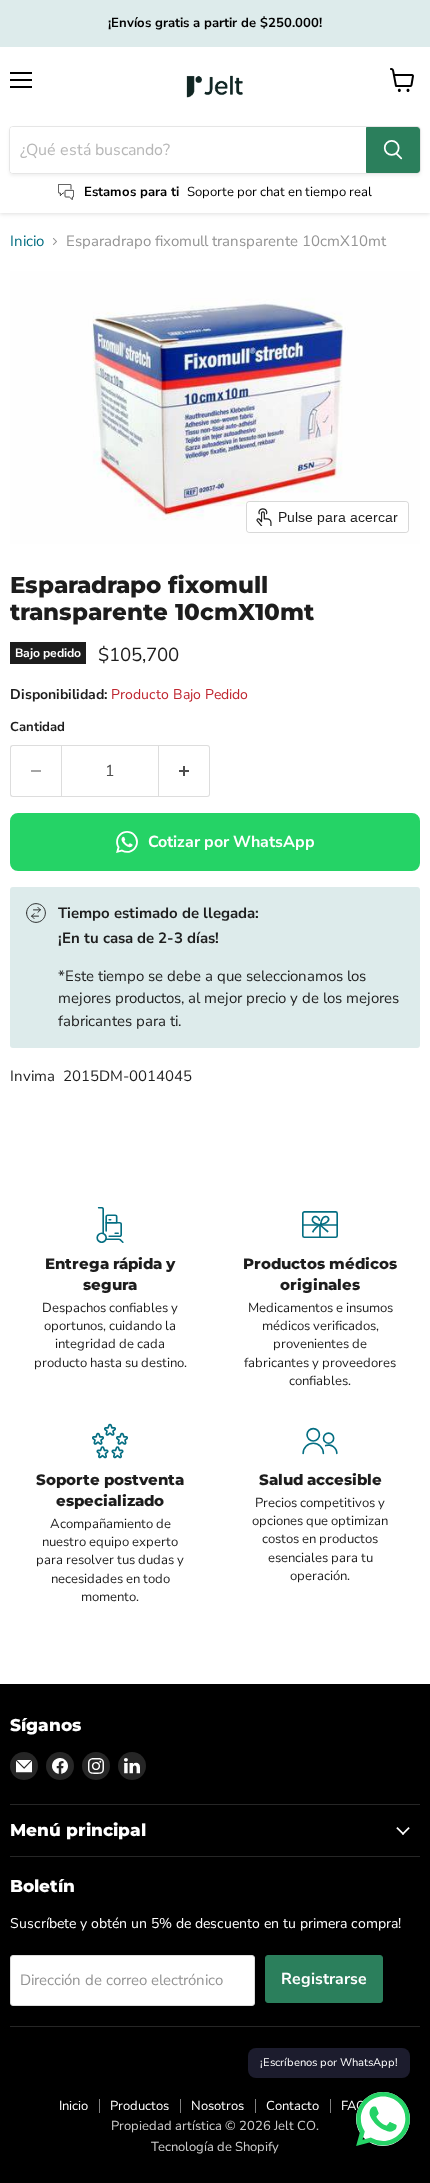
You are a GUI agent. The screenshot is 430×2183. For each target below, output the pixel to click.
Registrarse (324, 1979)
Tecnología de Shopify (215, 2147)
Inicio (27, 241)
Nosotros (217, 2106)
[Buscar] (393, 150)
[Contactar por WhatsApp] (383, 2119)
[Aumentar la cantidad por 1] (184, 771)
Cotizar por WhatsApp (231, 842)
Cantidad (37, 727)
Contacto (292, 2106)
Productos (139, 2106)
